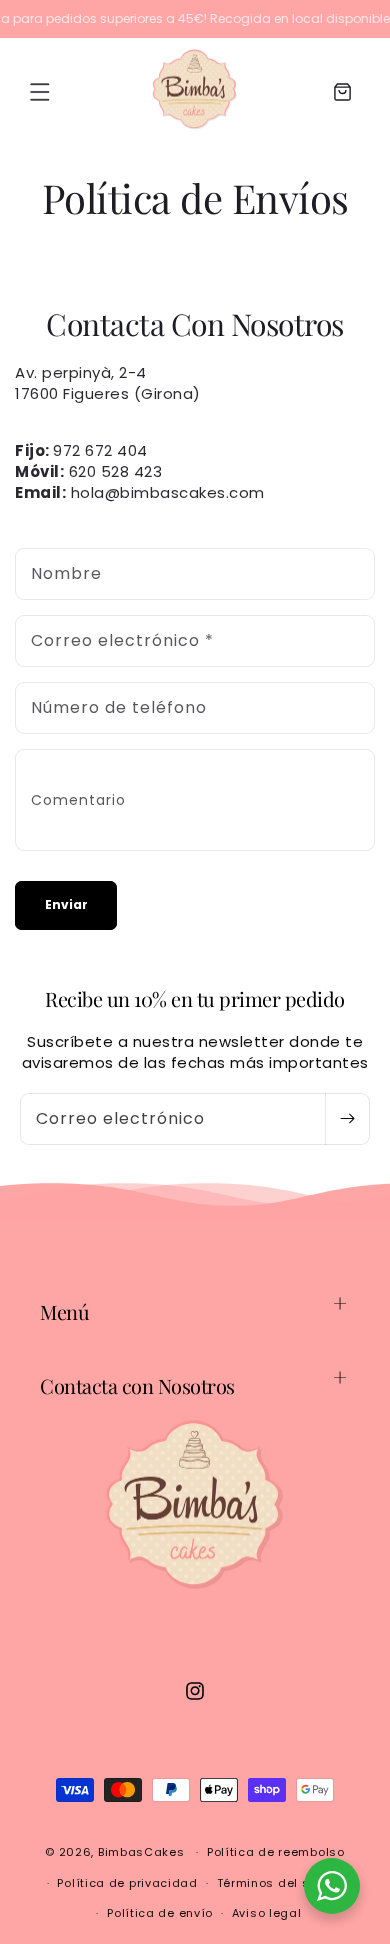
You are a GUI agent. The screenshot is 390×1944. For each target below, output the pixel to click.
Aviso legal (267, 1913)
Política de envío (160, 1913)
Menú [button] (64, 1311)
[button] (40, 92)
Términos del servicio (284, 1883)
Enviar (66, 904)
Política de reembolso (276, 1852)
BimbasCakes (141, 1852)
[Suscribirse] (347, 1119)
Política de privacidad (127, 1883)
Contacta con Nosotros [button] (137, 1385)
